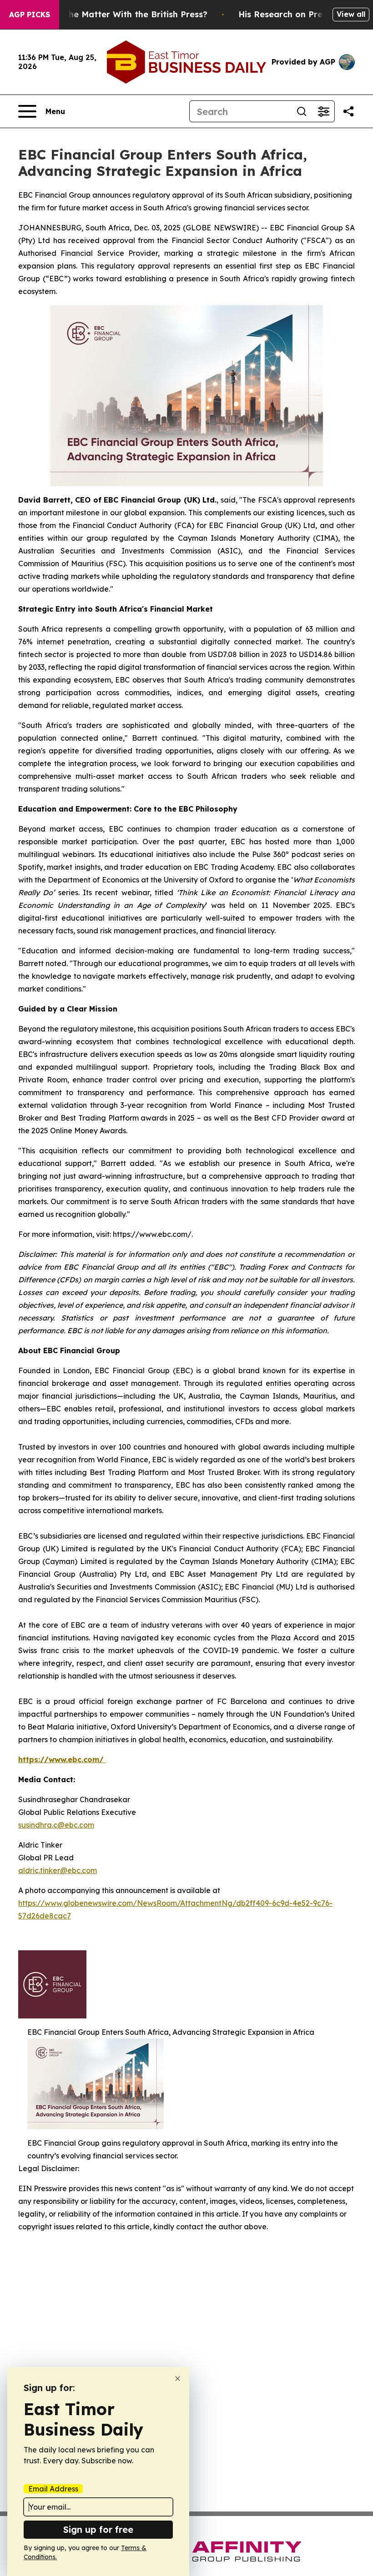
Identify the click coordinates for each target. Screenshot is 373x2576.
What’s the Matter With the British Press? (121, 14)
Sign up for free (98, 2529)
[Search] (302, 111)
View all (351, 14)
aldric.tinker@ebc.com (58, 1870)
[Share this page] (348, 111)
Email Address (53, 2489)
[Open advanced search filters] (323, 111)
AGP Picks (30, 15)
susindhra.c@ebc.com (56, 1825)
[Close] (178, 2379)
